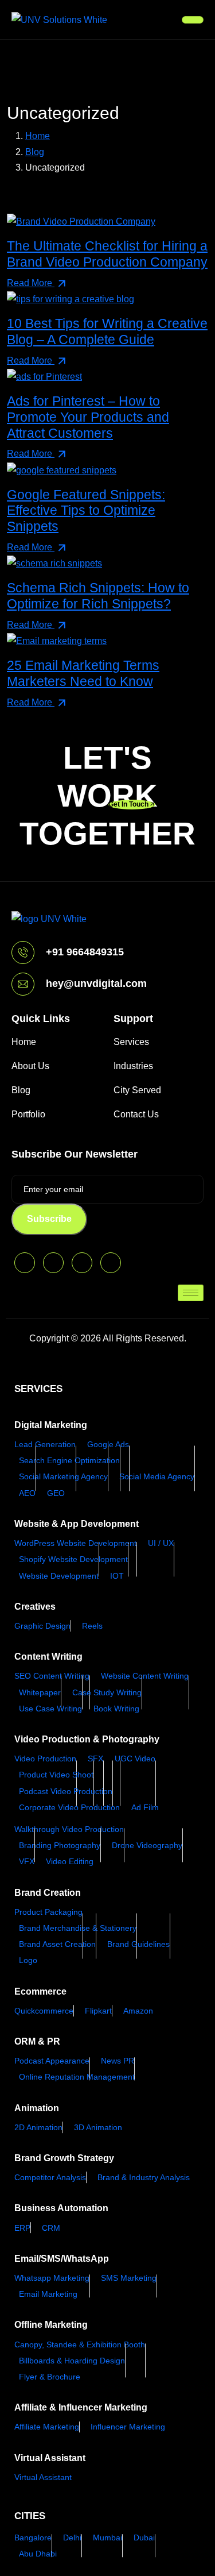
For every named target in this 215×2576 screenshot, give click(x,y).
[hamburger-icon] (193, 20)
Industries (133, 1066)
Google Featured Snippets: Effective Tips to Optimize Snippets (86, 510)
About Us (30, 1066)
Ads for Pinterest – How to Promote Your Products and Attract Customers (88, 417)
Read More (31, 283)
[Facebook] (53, 1263)
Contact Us (136, 1114)
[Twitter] (25, 1263)
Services (131, 1042)
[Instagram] (82, 1263)
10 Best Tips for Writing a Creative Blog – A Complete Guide (107, 331)
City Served (137, 1090)
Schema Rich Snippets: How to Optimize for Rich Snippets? (98, 596)
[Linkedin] (111, 1263)
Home (24, 1042)
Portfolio (28, 1114)
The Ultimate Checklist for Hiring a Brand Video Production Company (107, 254)
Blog (21, 1090)
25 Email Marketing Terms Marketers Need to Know (83, 673)
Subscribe (49, 1219)
